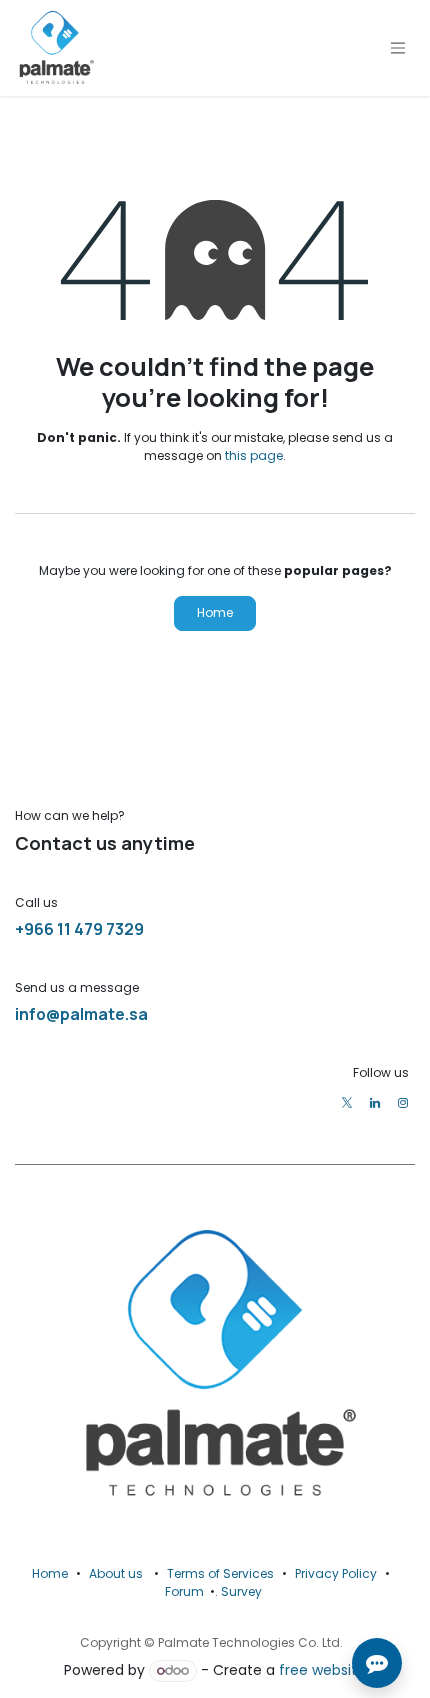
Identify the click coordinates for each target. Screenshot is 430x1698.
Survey (241, 1591)
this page (254, 455)
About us (116, 1573)
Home (215, 612)
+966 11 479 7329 (79, 929)
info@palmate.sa (81, 1014)
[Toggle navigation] (398, 48)
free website (322, 1670)
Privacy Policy (336, 1573)
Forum (184, 1591)
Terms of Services (220, 1573)
